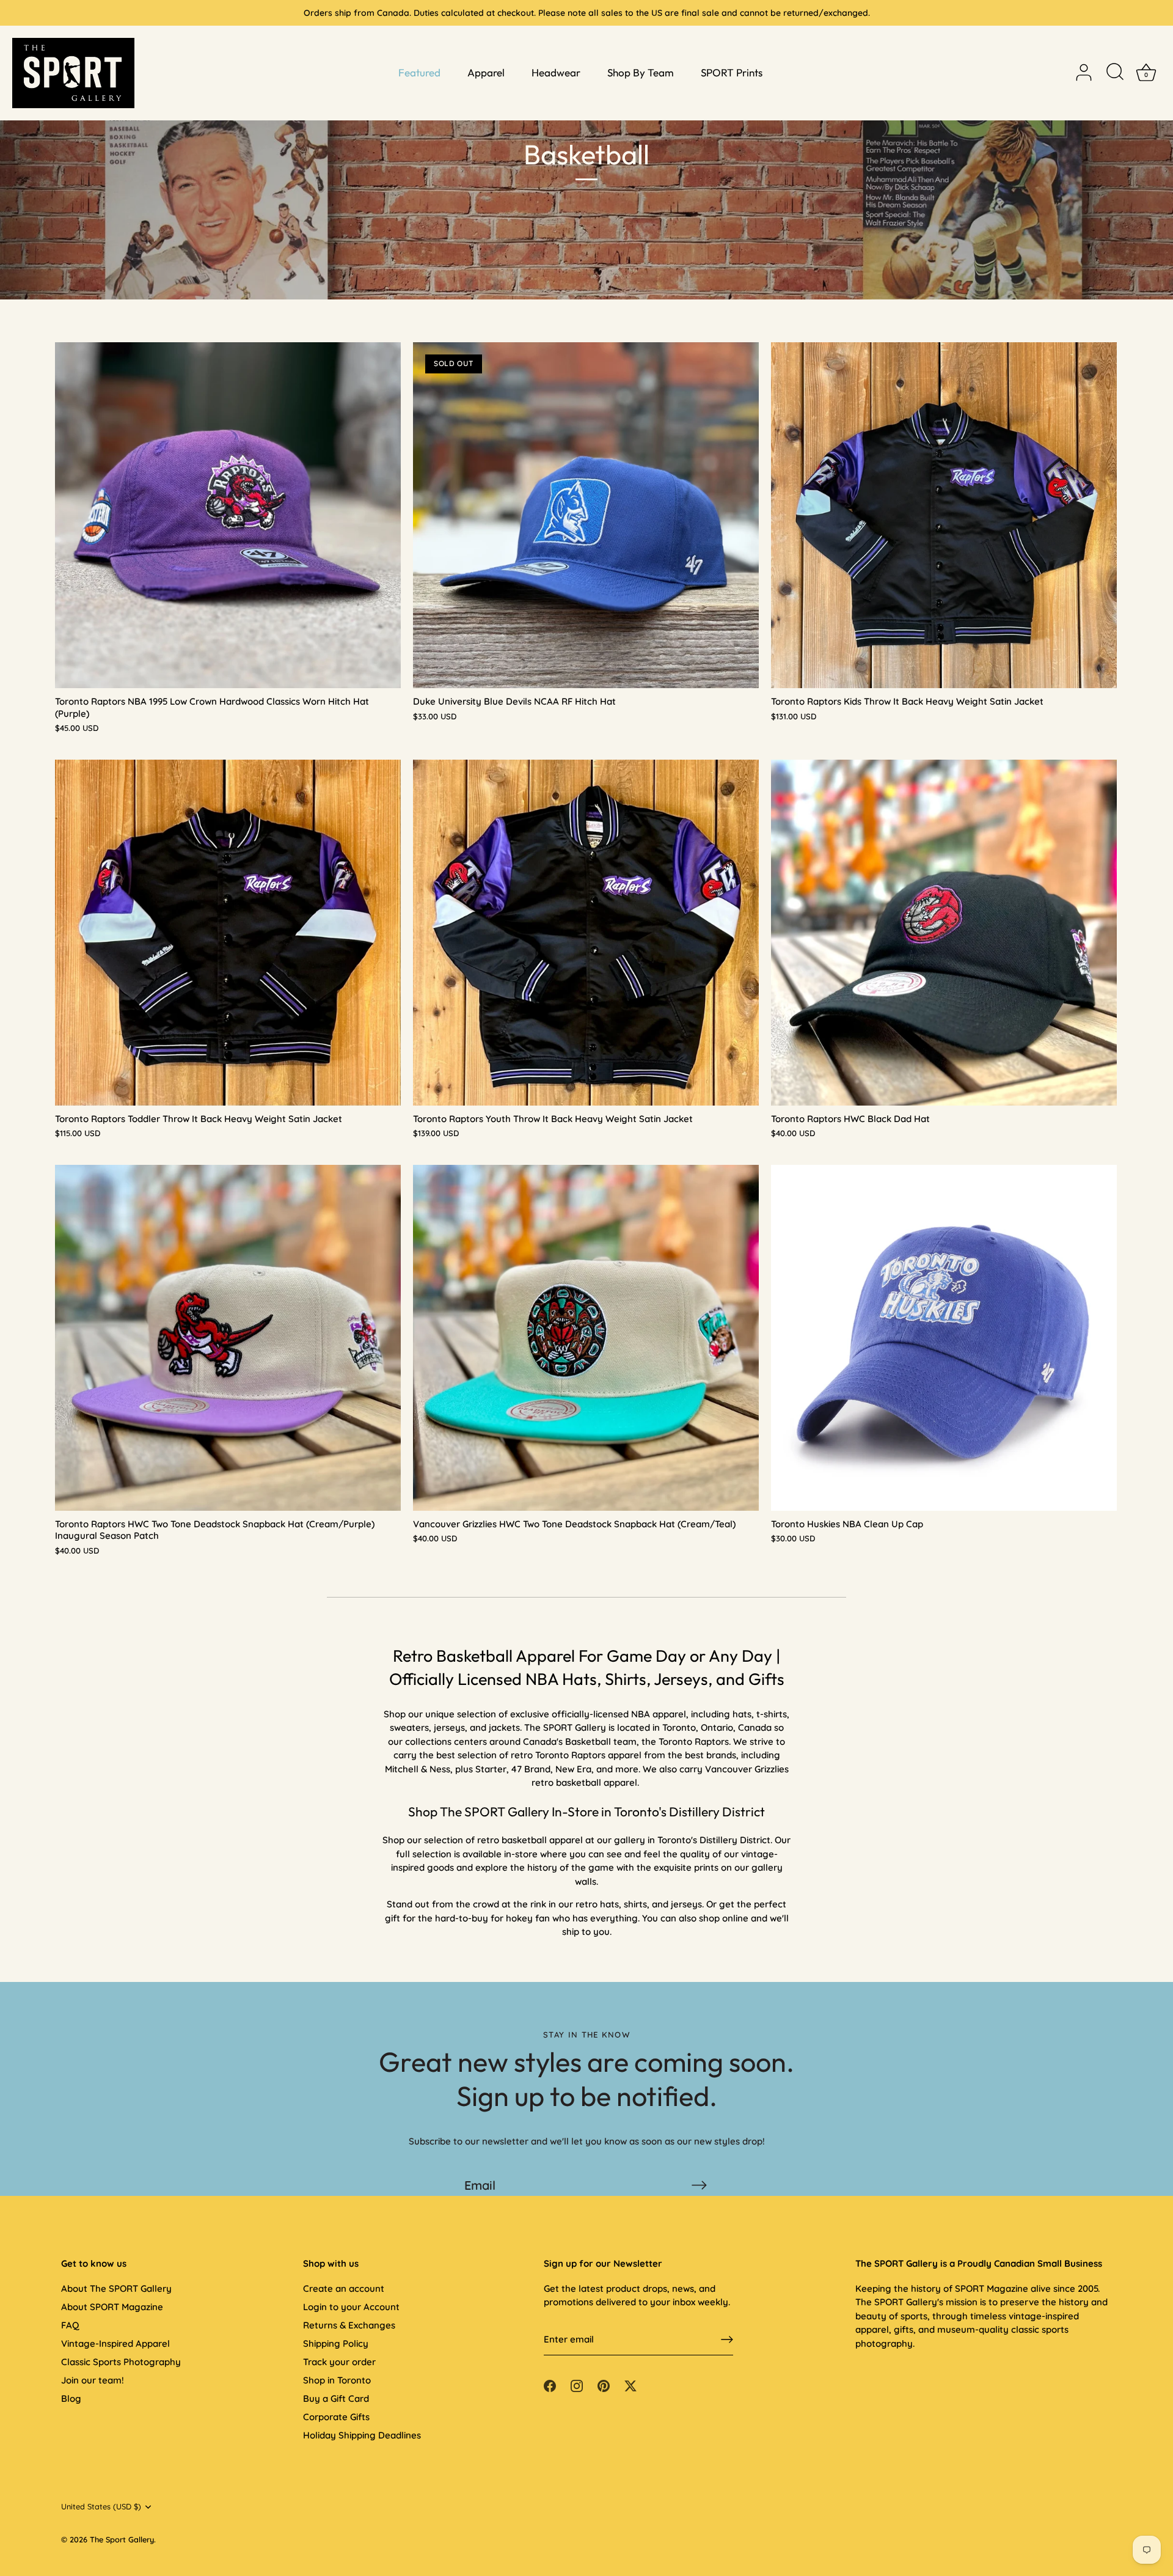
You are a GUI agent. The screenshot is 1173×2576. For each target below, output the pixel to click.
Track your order (339, 2362)
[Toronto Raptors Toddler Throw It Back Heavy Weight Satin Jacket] (228, 933)
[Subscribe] (699, 2185)
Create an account (344, 2288)
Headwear (556, 72)
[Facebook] (550, 2384)
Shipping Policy (336, 2343)
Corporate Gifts (336, 2417)
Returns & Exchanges (349, 2325)
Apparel (486, 72)
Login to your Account (351, 2307)
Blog (71, 2398)
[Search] (1115, 73)
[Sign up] (727, 2339)
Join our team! (93, 2380)
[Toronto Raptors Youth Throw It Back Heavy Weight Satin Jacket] (586, 933)
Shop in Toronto (337, 2380)
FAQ (70, 2325)
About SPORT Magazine (112, 2307)
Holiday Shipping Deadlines (362, 2435)
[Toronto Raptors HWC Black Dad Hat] (944, 933)
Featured (419, 72)
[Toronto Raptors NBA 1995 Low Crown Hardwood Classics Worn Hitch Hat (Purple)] (228, 515)
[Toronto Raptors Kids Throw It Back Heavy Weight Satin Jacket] (944, 515)
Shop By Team (641, 72)
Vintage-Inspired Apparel (115, 2343)
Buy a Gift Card (336, 2398)
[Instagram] (577, 2384)
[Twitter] (630, 2384)
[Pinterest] (604, 2384)
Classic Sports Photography (121, 2362)
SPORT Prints (732, 72)
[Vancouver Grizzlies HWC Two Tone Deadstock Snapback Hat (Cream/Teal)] (586, 1338)
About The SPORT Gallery (116, 2288)
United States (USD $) (101, 2507)
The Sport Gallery (122, 2539)
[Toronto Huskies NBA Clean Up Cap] (944, 1338)
